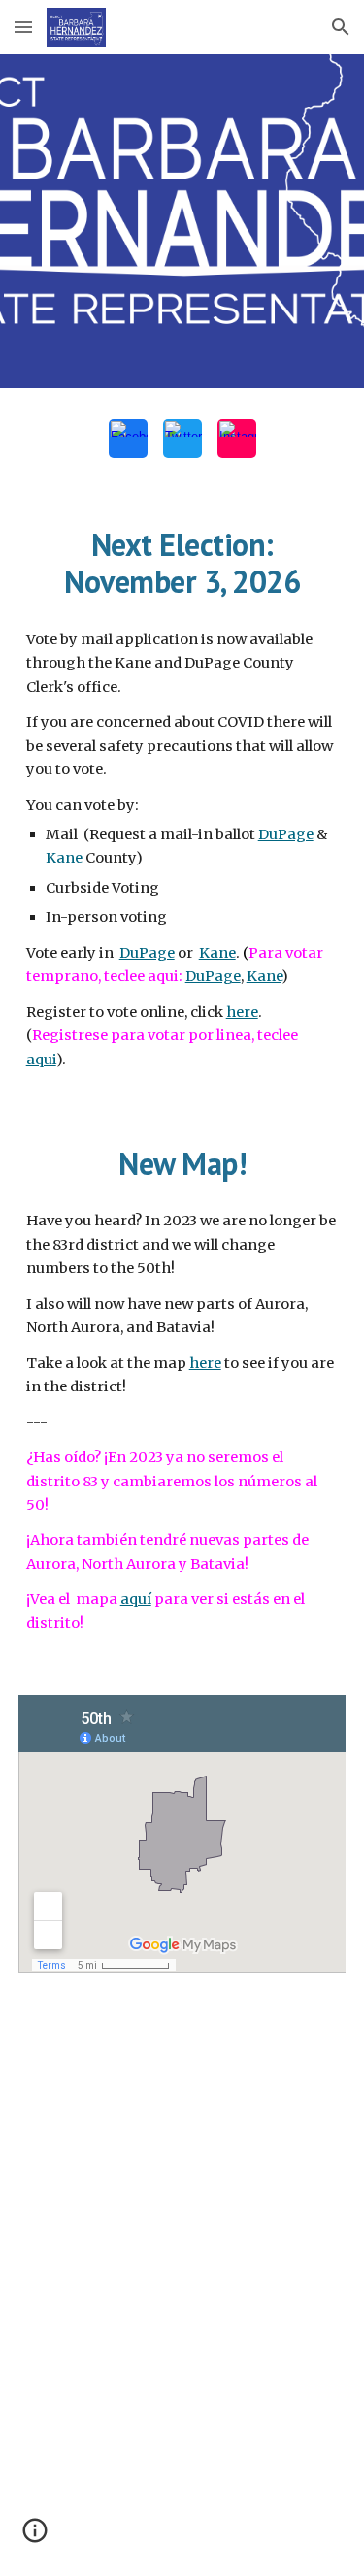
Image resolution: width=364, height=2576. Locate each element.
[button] (23, 27)
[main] (182, 563)
